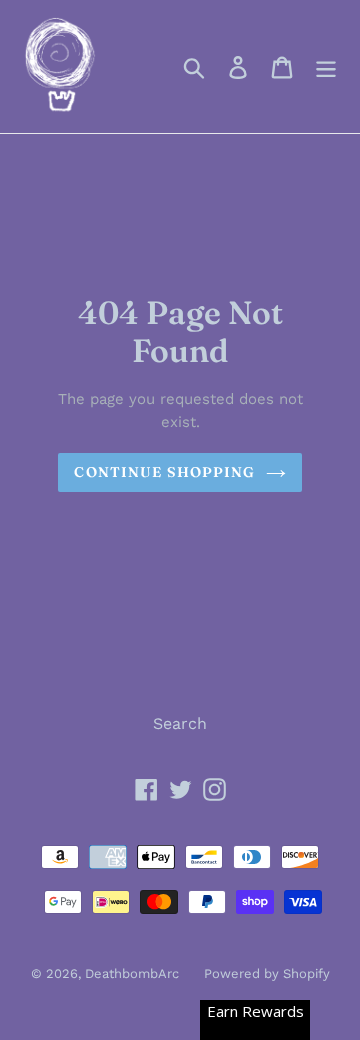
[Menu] (326, 66)
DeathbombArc (132, 973)
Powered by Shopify (267, 973)
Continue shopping (164, 472)
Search (180, 723)
